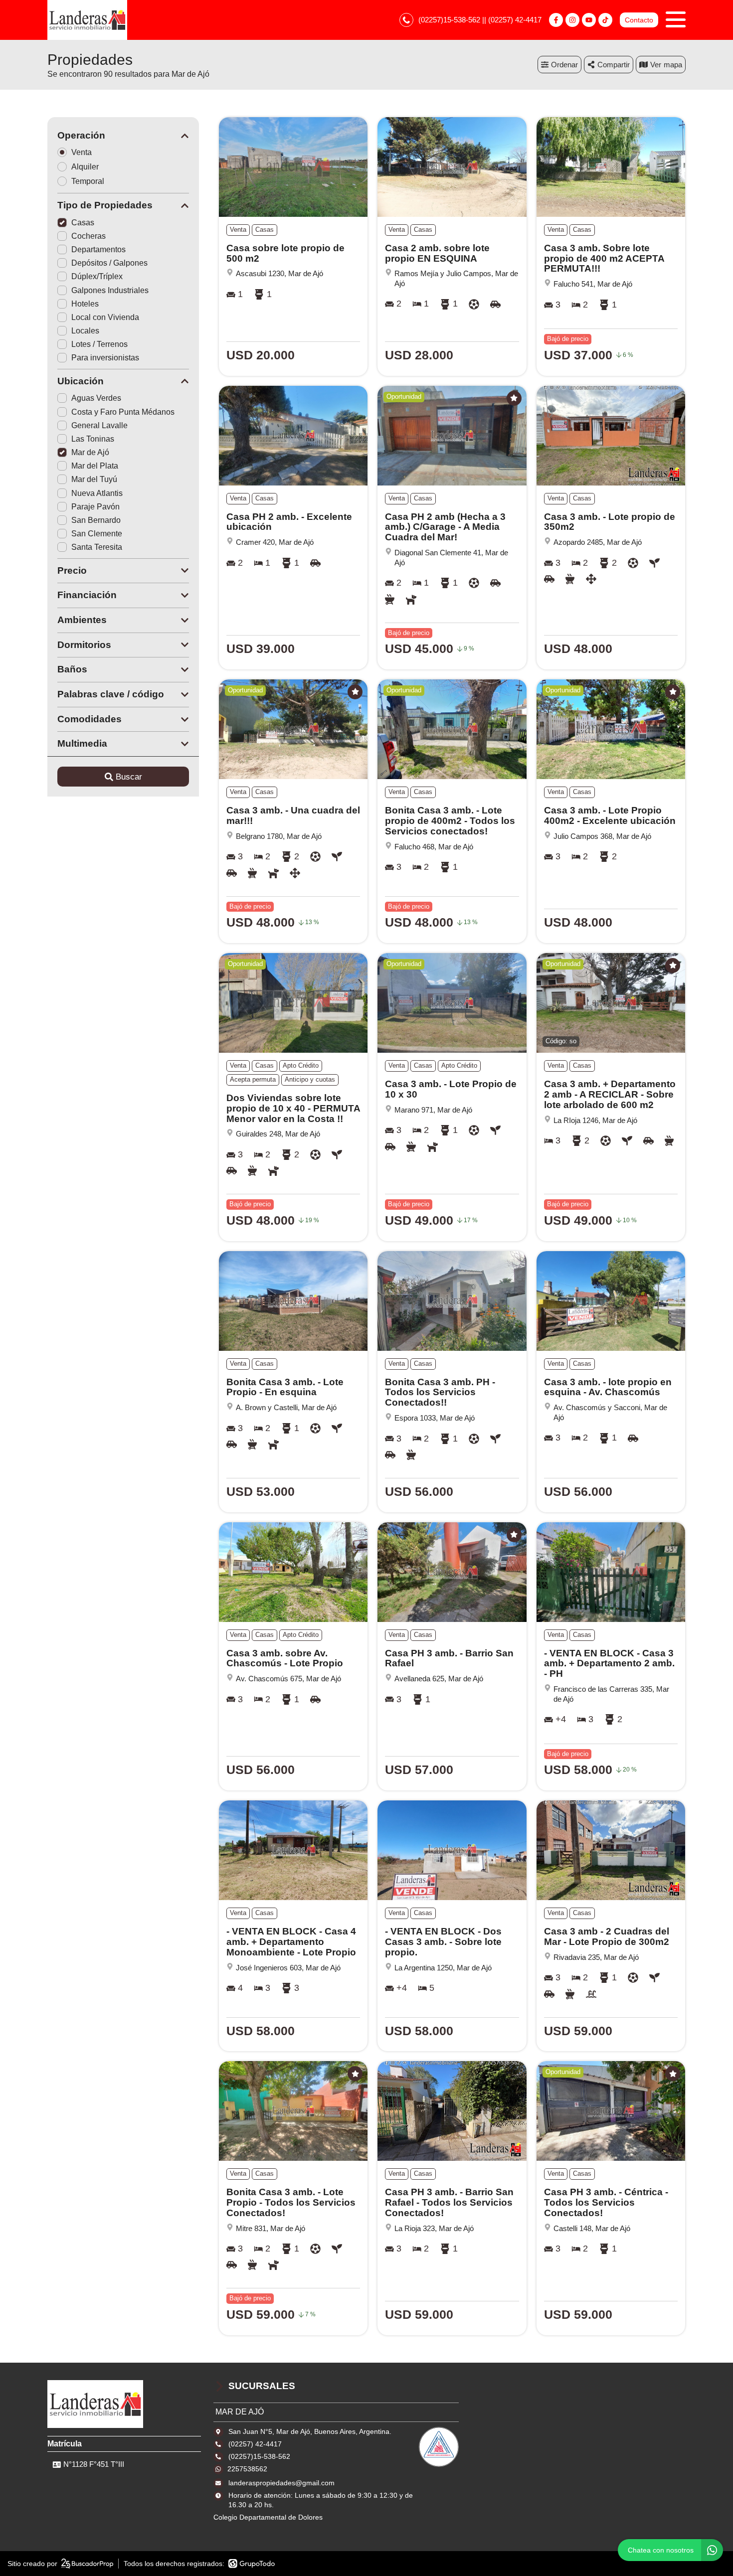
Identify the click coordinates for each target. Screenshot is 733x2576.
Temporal (88, 181)
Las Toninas (93, 439)
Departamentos (98, 249)
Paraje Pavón (95, 507)
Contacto (639, 20)
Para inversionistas (105, 358)
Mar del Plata (95, 466)
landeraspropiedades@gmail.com (281, 2483)
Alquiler (85, 167)
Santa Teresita (97, 547)
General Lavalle (99, 425)
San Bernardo (96, 520)
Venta (82, 152)
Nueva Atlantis (97, 493)
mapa (673, 65)
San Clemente (97, 534)
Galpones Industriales (110, 290)
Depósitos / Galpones (109, 263)
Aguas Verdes (96, 398)
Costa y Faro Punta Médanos (123, 412)
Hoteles (85, 304)
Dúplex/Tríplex (97, 276)
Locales (85, 331)
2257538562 (247, 2469)
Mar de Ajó (90, 452)
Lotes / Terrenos (99, 344)
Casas (83, 223)
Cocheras (89, 236)
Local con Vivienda (105, 317)
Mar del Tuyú (94, 479)
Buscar (129, 777)
